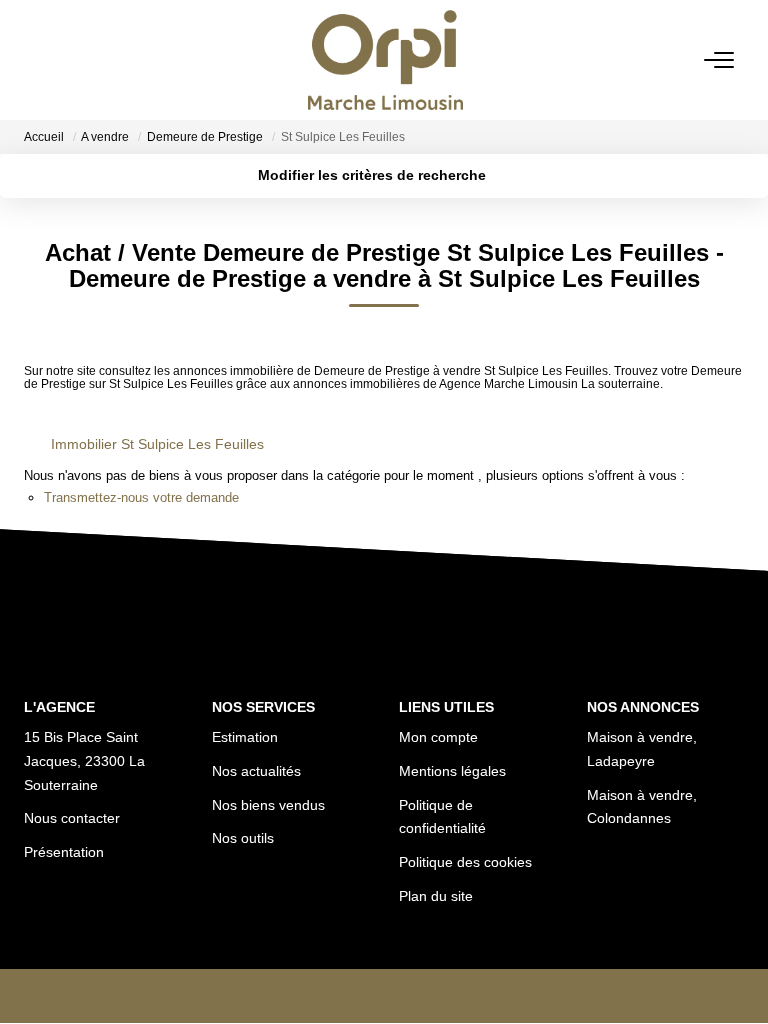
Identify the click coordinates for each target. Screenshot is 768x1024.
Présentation (64, 852)
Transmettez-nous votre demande (141, 497)
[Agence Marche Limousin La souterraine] (389, 60)
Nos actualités (256, 771)
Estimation (245, 737)
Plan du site (436, 896)
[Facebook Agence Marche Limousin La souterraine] (353, 999)
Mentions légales (452, 771)
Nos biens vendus (268, 805)
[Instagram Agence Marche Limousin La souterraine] (415, 999)
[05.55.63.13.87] (737, 978)
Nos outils (243, 838)
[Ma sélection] (65, 59)
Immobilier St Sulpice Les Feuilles (157, 444)
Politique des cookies (465, 862)
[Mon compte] (37, 59)
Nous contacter (72, 818)
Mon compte (438, 737)
